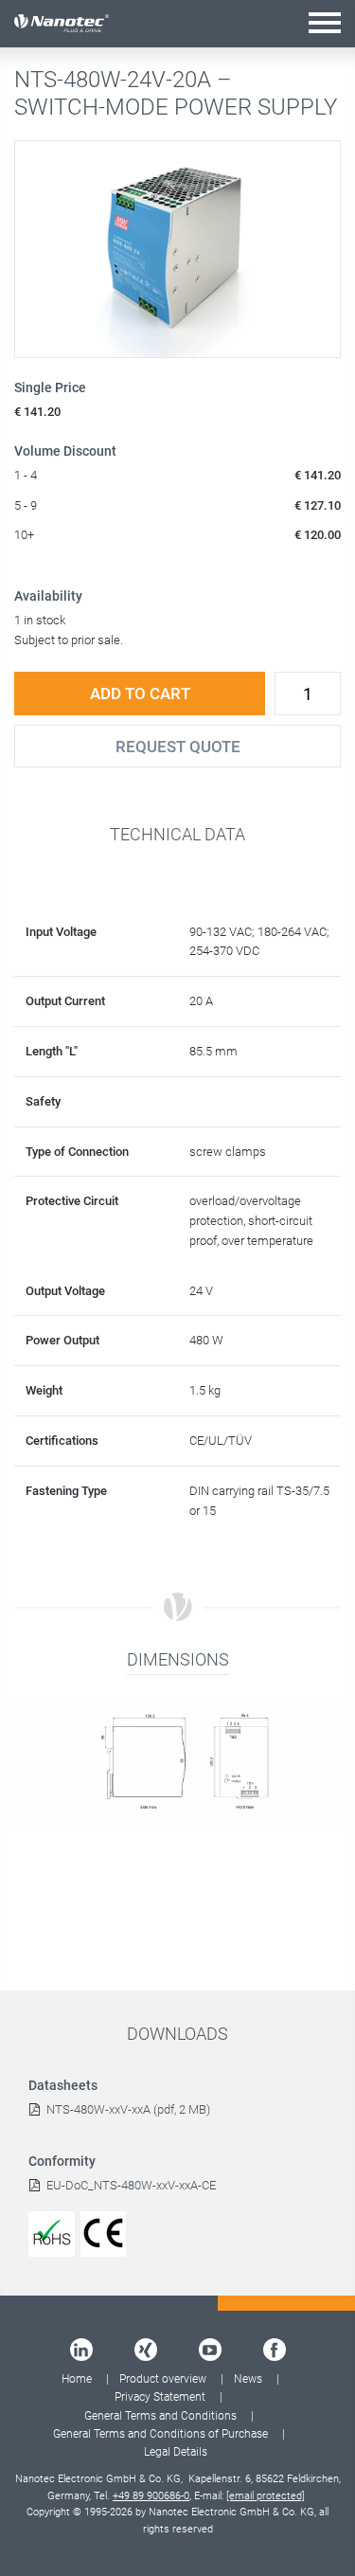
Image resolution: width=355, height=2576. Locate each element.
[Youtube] (210, 2350)
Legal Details (176, 2452)
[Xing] (146, 2350)
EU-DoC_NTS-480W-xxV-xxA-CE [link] (131, 2185)
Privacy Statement (160, 2397)
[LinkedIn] (81, 2350)
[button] (325, 22)
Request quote (178, 747)
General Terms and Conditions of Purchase (160, 2434)
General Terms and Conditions (160, 2416)
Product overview (163, 2379)
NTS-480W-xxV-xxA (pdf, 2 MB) (128, 2109)
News (248, 2379)
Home (77, 2379)
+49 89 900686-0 (151, 2496)
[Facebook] (275, 2350)
